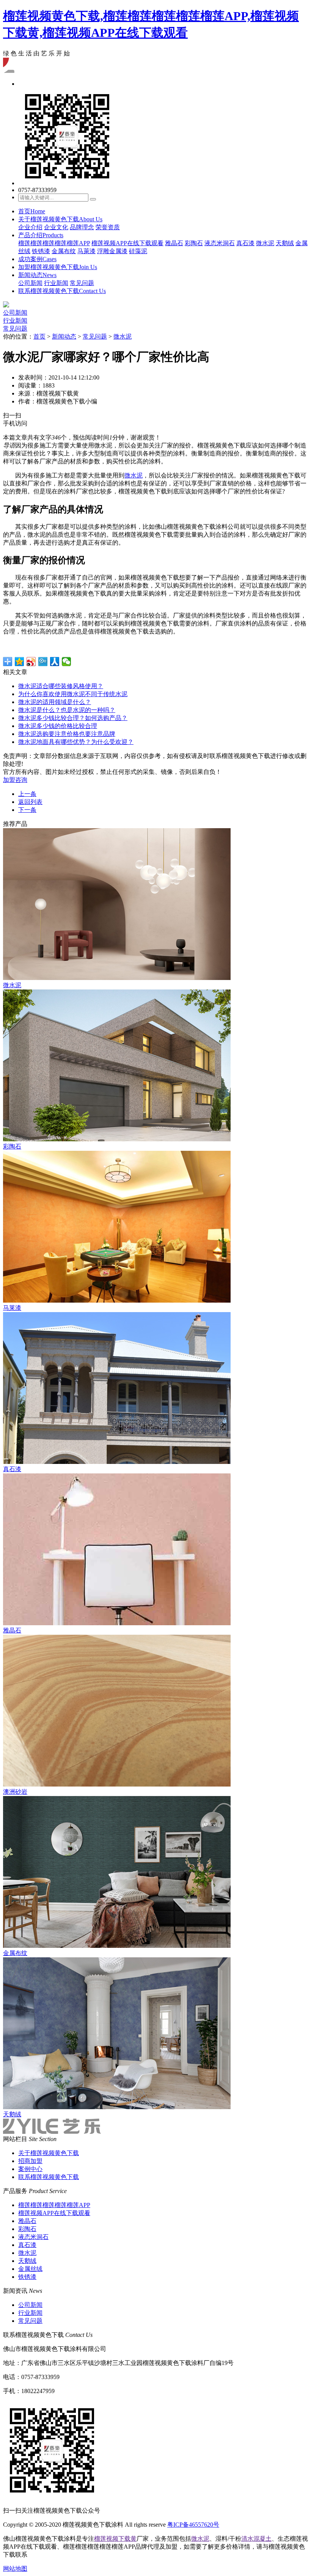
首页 (32, 211)
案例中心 (30, 2169)
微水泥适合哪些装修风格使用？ (61, 686)
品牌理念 (82, 227)
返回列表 (30, 802)
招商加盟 (30, 2161)
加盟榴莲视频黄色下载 (58, 267)
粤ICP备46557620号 (193, 2525)
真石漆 (245, 243)
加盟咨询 (15, 780)
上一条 (27, 794)
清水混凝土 (256, 2539)
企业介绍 (30, 227)
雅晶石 (174, 243)
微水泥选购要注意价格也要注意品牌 (67, 734)
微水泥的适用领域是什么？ (55, 702)
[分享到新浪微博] (31, 662)
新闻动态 (37, 275)
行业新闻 (56, 283)
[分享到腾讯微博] (43, 662)
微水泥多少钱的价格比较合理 (58, 726)
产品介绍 (41, 235)
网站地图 (15, 2569)
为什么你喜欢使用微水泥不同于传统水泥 (73, 694)
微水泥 (265, 243)
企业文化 (56, 227)
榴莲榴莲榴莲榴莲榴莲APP (54, 243)
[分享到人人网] (55, 662)
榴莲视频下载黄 (115, 2539)
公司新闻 (30, 283)
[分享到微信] (67, 662)
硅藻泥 (138, 251)
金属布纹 (64, 251)
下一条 (27, 810)
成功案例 (37, 259)
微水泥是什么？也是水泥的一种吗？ (67, 710)
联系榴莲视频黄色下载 (62, 291)
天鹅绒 (285, 243)
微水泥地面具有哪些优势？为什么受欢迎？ (76, 742)
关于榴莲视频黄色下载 (60, 219)
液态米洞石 (220, 243)
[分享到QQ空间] (20, 662)
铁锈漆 (41, 251)
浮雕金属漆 (112, 251)
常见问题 (82, 283)
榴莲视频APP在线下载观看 (127, 243)
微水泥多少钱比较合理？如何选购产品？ (73, 718)
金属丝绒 (30, 2269)
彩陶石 (194, 243)
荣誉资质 (108, 227)
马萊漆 (86, 251)
